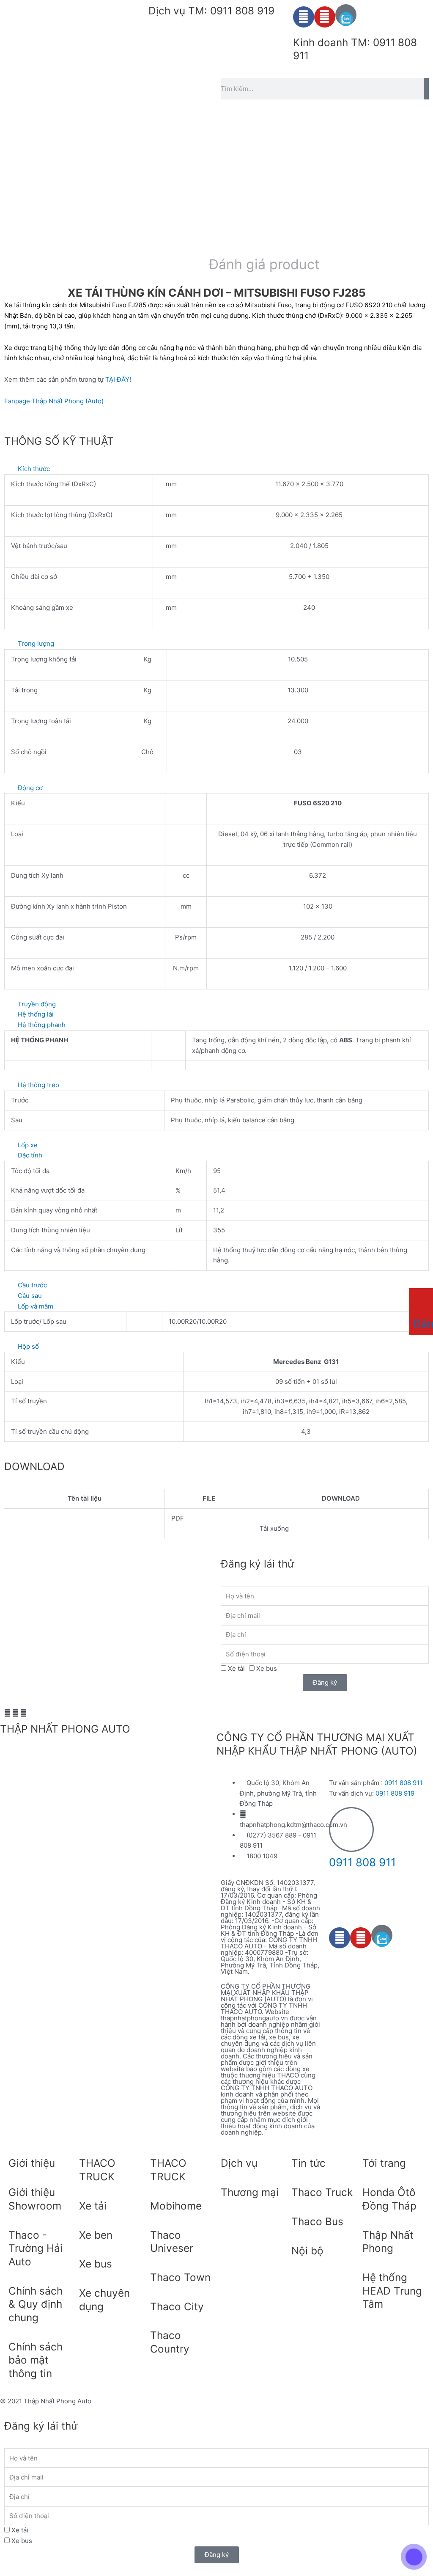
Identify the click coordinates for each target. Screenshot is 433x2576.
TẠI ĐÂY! (118, 379)
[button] (216, 469)
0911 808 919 (395, 1793)
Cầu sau (30, 1296)
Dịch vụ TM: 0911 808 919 (211, 11)
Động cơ (30, 788)
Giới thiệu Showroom (35, 2199)
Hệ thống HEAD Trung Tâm (392, 2291)
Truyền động (37, 1004)
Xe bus (267, 1668)
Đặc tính (30, 1155)
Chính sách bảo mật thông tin (36, 2360)
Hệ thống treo (38, 1085)
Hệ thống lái (36, 1014)
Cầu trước (32, 1285)
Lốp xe (28, 1145)
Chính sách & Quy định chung (36, 2304)
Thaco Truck (322, 2192)
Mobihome (176, 2206)
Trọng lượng (36, 643)
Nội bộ (307, 2251)
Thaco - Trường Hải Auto (36, 2248)
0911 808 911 (403, 1783)
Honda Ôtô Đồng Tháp (389, 2199)
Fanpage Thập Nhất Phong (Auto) (54, 401)
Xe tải (236, 1668)
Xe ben (96, 2235)
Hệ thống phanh (42, 1025)
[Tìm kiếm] (426, 89)
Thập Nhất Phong (388, 2242)
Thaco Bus (317, 2221)
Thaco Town (180, 2277)
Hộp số (28, 1346)
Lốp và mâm (36, 1306)
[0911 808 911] (351, 1829)
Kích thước (34, 469)
